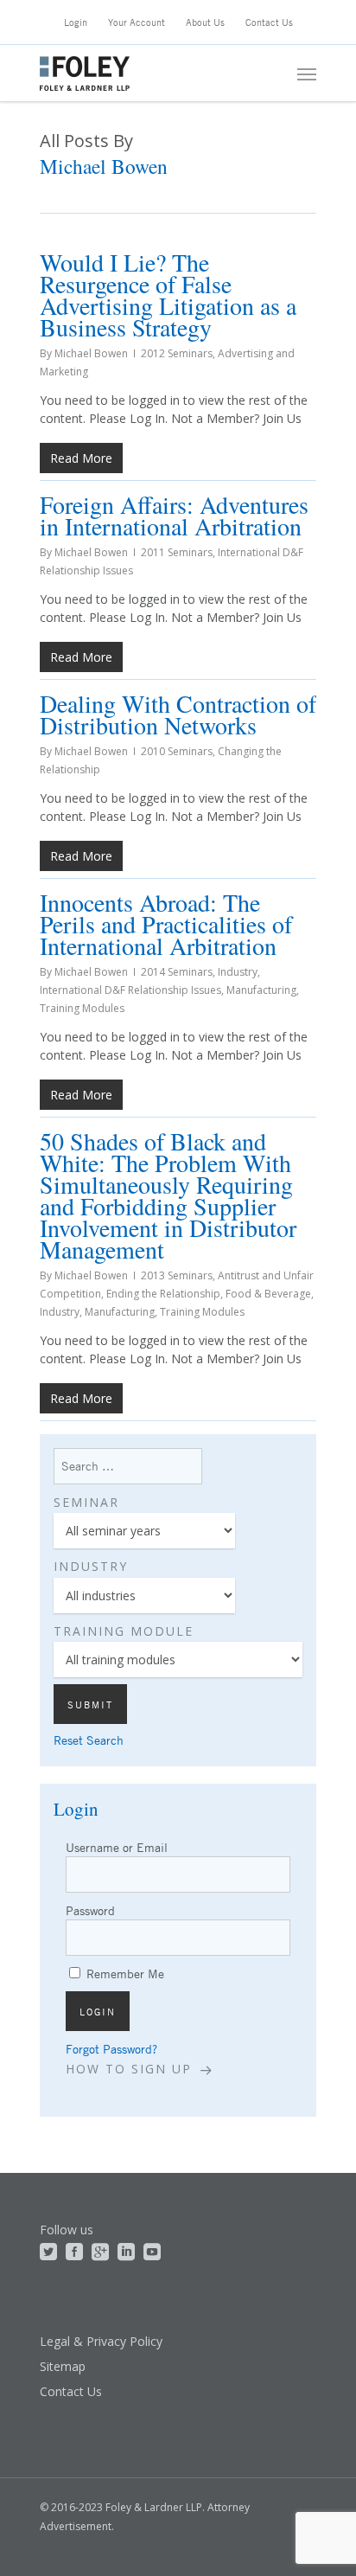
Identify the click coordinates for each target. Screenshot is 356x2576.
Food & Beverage (268, 1294)
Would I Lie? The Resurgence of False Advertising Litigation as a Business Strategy (168, 295)
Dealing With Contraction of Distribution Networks (178, 714)
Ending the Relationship (163, 1294)
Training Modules (82, 1008)
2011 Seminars (177, 552)
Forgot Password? (111, 2049)
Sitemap (63, 2366)
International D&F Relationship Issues (130, 990)
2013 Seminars (177, 1275)
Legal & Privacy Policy (101, 2341)
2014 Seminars (177, 972)
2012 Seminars (177, 353)
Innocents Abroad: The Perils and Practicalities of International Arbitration (166, 924)
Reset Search (89, 1740)
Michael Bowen (91, 353)
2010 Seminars (177, 751)
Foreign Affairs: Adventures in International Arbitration (174, 515)
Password (90, 1910)
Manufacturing (261, 990)
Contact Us (71, 2391)
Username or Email (117, 1847)
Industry (238, 972)
